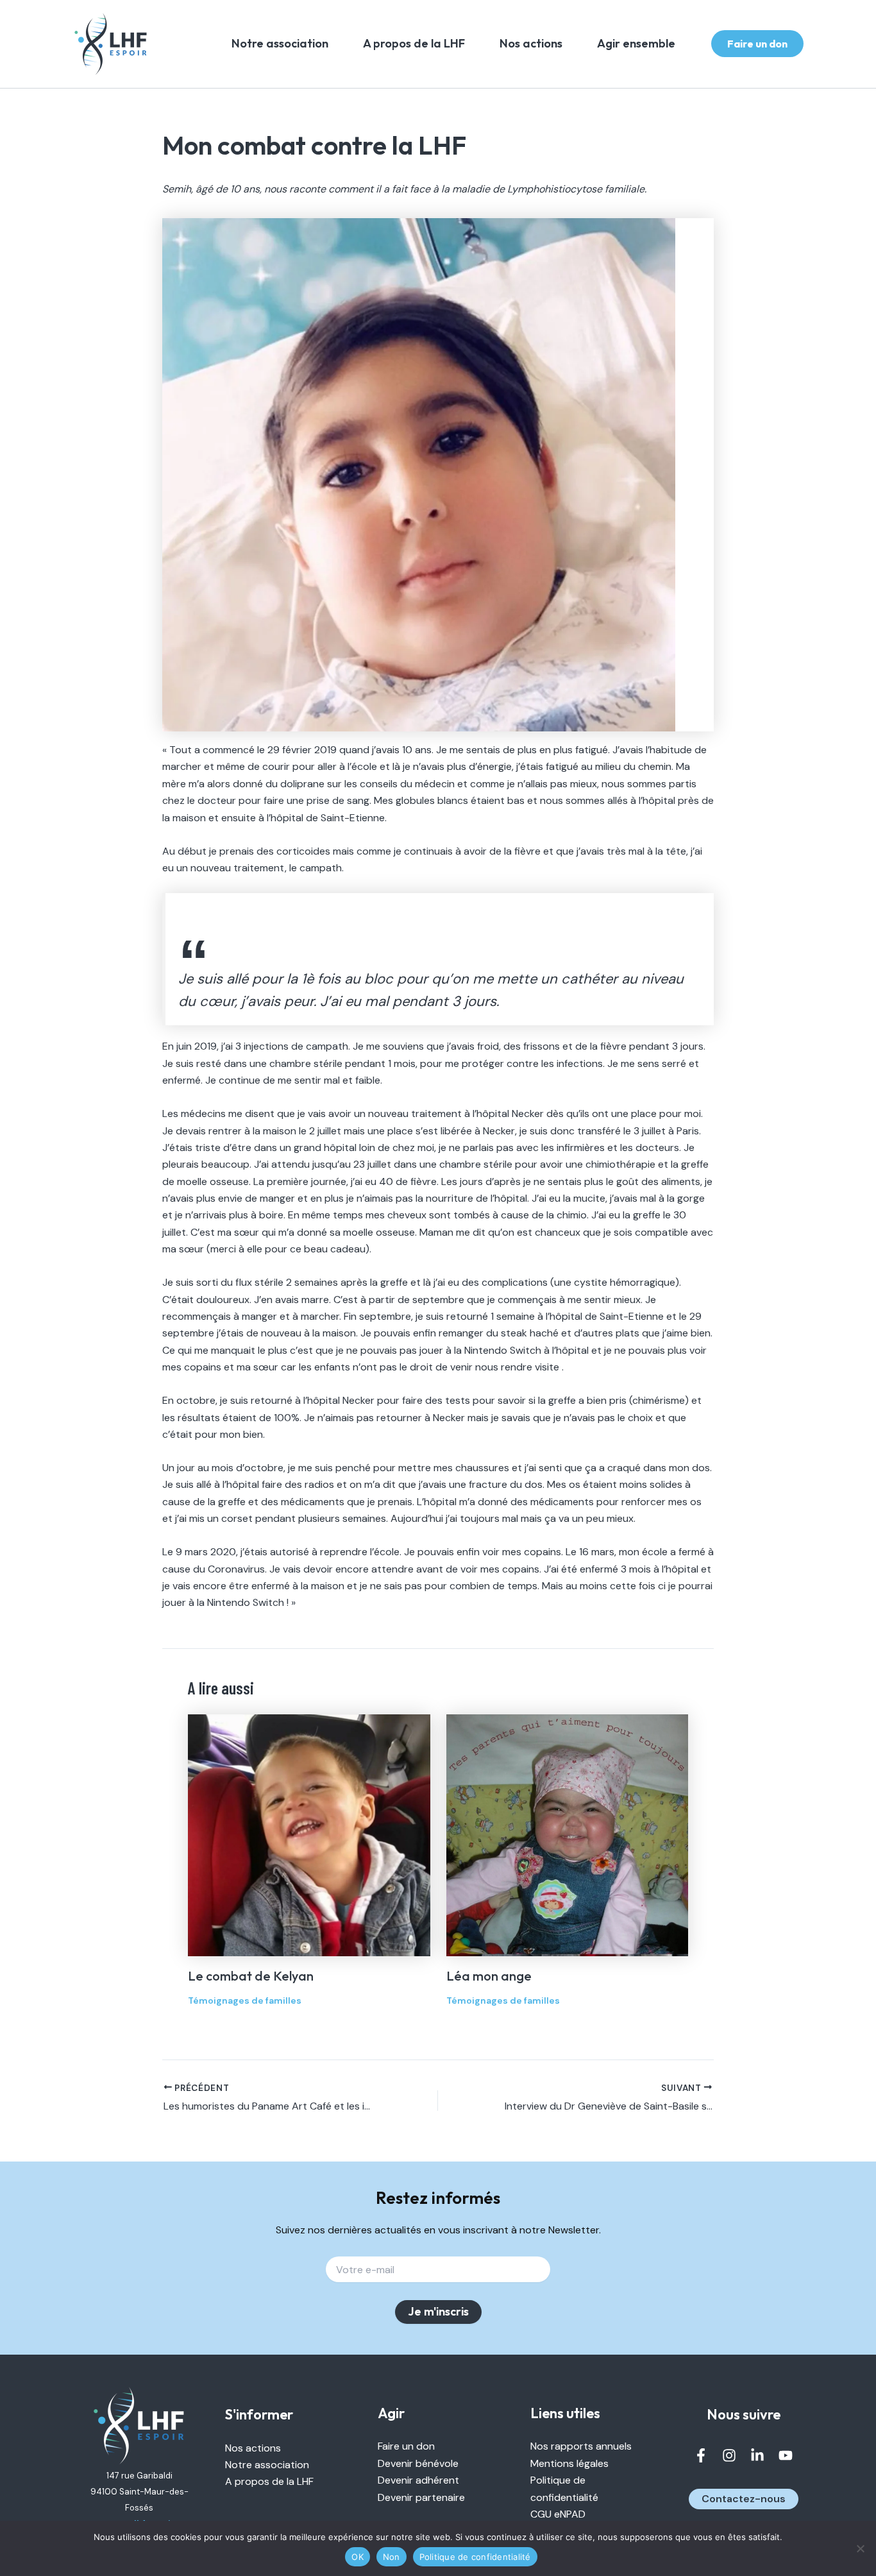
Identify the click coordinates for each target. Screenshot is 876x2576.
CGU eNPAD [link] (558, 2514)
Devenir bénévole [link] (418, 2463)
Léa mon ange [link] (489, 1976)
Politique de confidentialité (475, 2557)
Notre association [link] (280, 43)
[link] (111, 44)
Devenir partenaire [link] (421, 2497)
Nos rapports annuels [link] (581, 2446)
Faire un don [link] (406, 2446)
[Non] (860, 2548)
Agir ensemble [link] (636, 43)
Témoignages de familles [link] (245, 2000)
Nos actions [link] (531, 43)
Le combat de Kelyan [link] (251, 1976)
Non (392, 2557)
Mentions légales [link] (569, 2463)
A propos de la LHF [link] (414, 43)
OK (358, 2557)
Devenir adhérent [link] (418, 2480)
